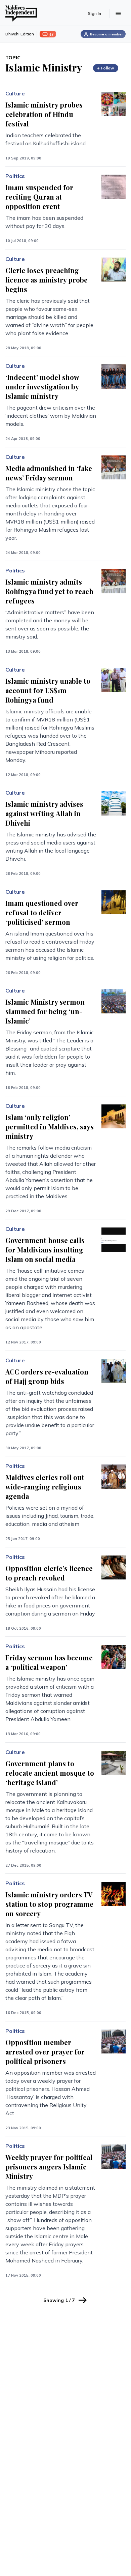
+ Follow (106, 68)
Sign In (95, 13)
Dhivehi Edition (20, 34)
